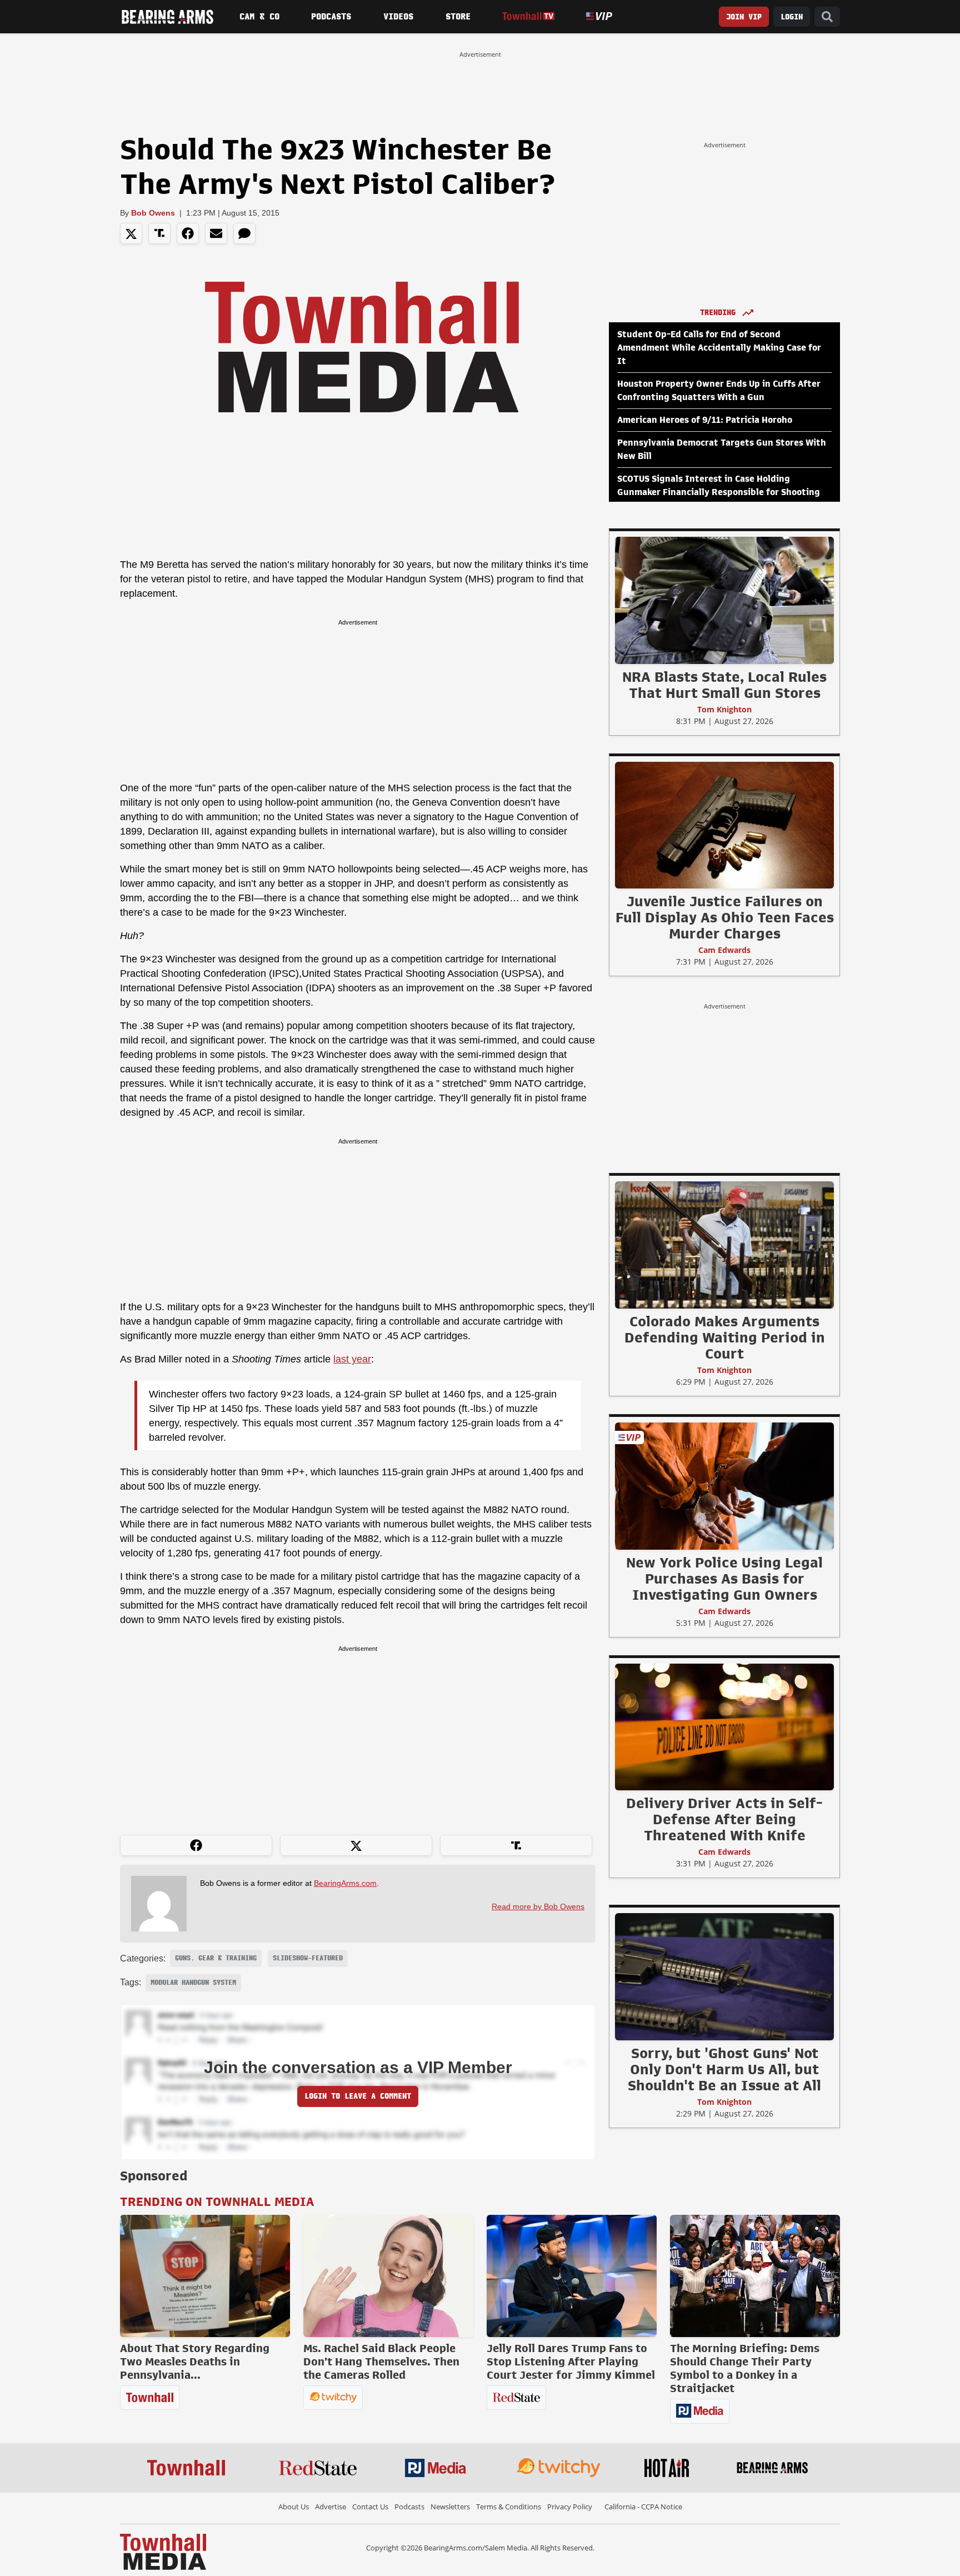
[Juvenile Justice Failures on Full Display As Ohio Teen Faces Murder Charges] (724, 825)
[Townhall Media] (163, 2551)
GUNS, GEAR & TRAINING (216, 1958)
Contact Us (370, 2507)
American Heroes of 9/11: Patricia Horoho (705, 420)
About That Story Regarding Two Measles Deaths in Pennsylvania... (195, 2362)
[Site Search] (827, 17)
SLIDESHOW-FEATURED (308, 1958)
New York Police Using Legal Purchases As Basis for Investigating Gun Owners (724, 1579)
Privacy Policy (570, 2507)
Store (458, 17)
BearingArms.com (345, 1883)
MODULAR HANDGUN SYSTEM (193, 1983)
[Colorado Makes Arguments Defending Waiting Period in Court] (724, 1245)
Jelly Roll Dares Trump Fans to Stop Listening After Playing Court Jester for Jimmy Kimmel (571, 2362)
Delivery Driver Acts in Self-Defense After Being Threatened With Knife (724, 1819)
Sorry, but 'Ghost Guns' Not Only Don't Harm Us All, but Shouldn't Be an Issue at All (724, 2069)
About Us (294, 2507)
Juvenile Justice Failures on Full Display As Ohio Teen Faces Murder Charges (725, 917)
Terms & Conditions (509, 2507)
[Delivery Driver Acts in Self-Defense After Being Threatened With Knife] (724, 1726)
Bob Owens (153, 213)
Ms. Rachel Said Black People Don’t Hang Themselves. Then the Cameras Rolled (381, 2362)
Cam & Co (259, 17)
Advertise (331, 2507)
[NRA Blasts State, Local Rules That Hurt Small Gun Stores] (724, 600)
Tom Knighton (724, 709)
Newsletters (450, 2507)
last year (352, 1359)
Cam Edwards (724, 950)
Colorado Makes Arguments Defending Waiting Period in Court (725, 1337)
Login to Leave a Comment (358, 2096)
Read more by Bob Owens (538, 1906)
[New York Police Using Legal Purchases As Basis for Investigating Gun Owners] (724, 1486)
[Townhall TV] (528, 16)
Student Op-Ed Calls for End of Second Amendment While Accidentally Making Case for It (719, 348)
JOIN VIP (744, 17)
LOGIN (792, 17)
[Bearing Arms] (167, 17)
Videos (398, 17)
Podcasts (331, 17)
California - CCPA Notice (643, 2507)
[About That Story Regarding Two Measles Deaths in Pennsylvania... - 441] (205, 2276)
